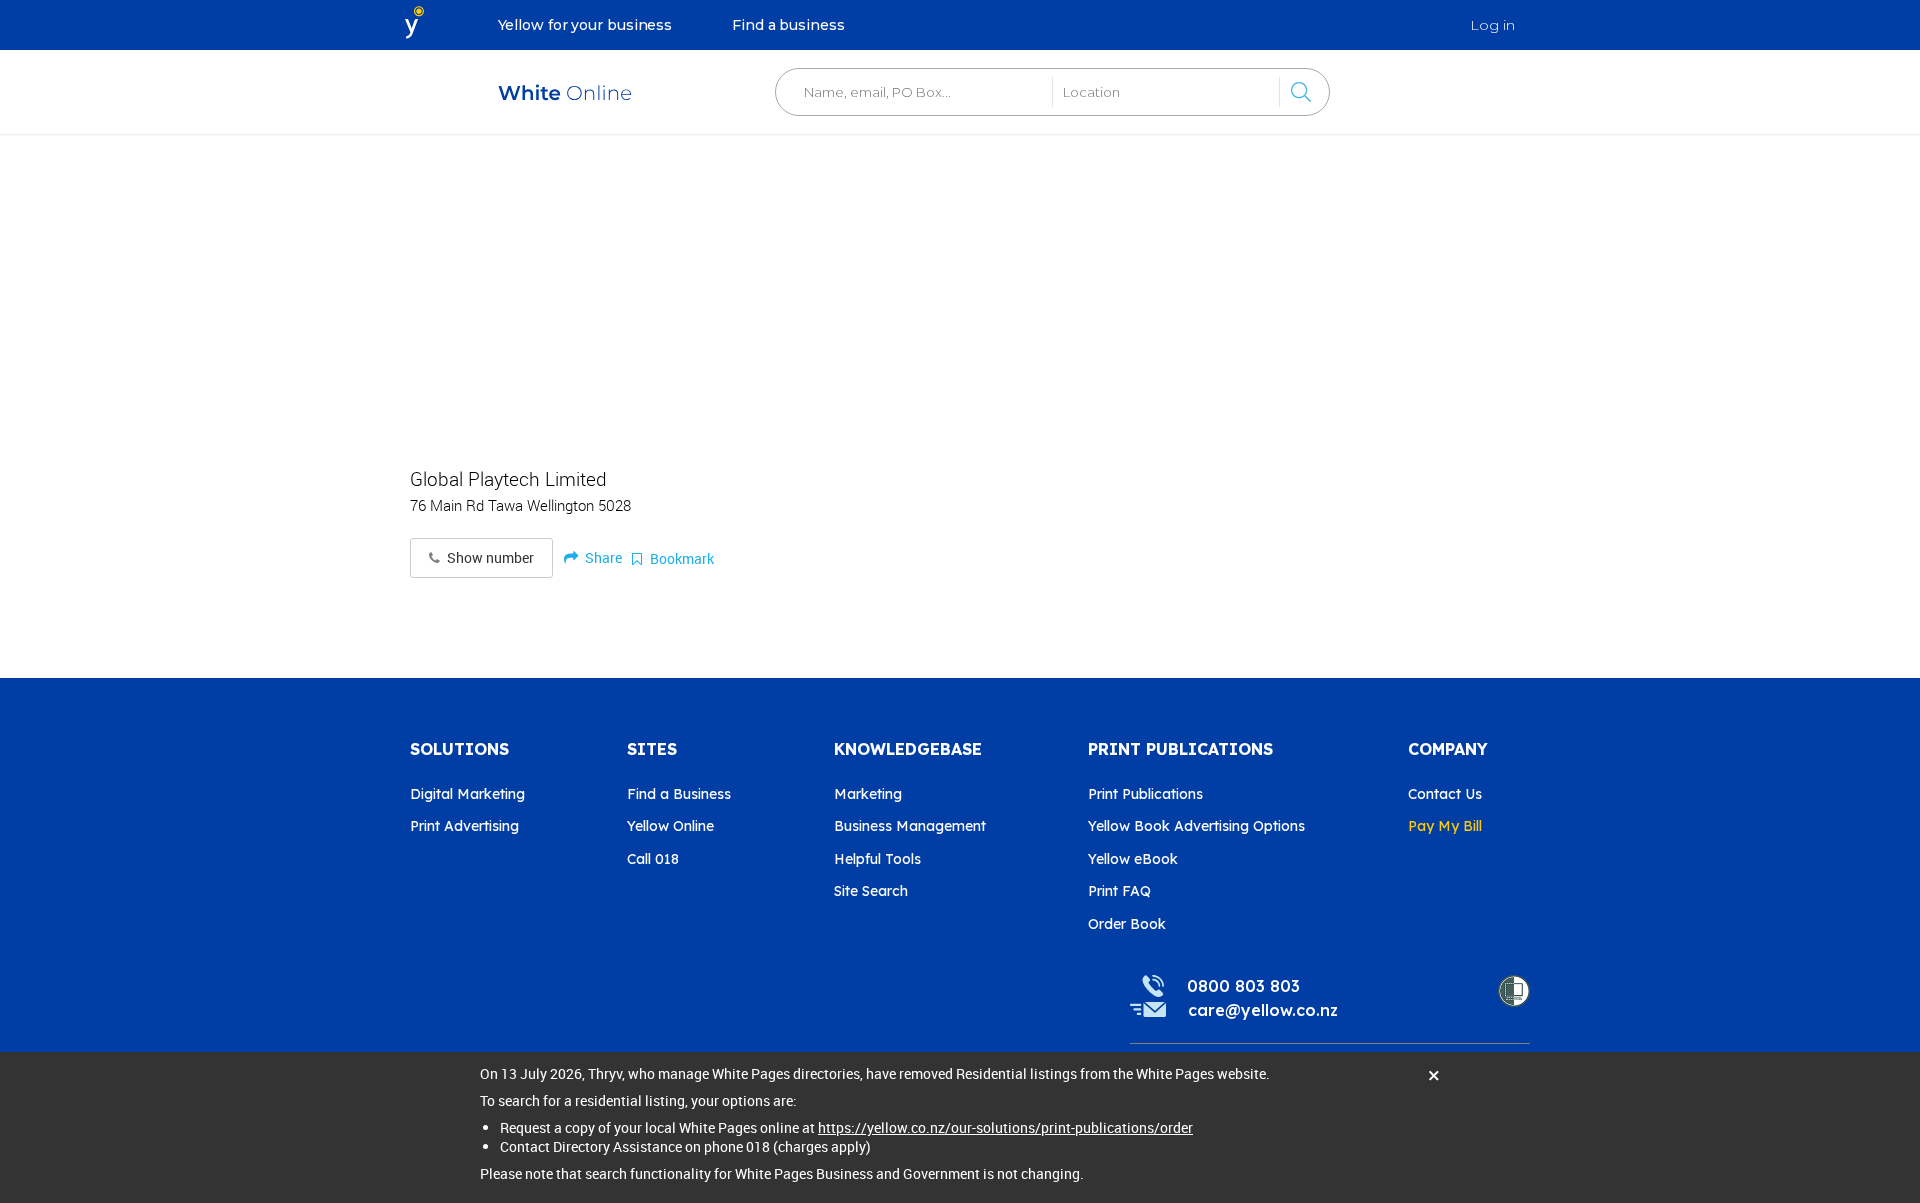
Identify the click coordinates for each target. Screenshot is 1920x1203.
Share (602, 557)
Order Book (1127, 924)
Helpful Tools (877, 859)
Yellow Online (670, 826)
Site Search (871, 891)
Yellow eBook (1133, 859)
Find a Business (679, 794)
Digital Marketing (467, 794)
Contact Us (1445, 794)
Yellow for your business (585, 25)
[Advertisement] (960, 290)
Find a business (788, 25)
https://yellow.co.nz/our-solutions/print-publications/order (1005, 1127)
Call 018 (653, 859)
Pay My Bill (1445, 826)
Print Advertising (464, 826)
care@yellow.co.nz (1263, 1010)
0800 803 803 (1243, 986)
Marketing (868, 794)
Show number (489, 558)
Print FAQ (1119, 891)
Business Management (910, 826)
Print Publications (1145, 794)
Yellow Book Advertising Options (1196, 826)
